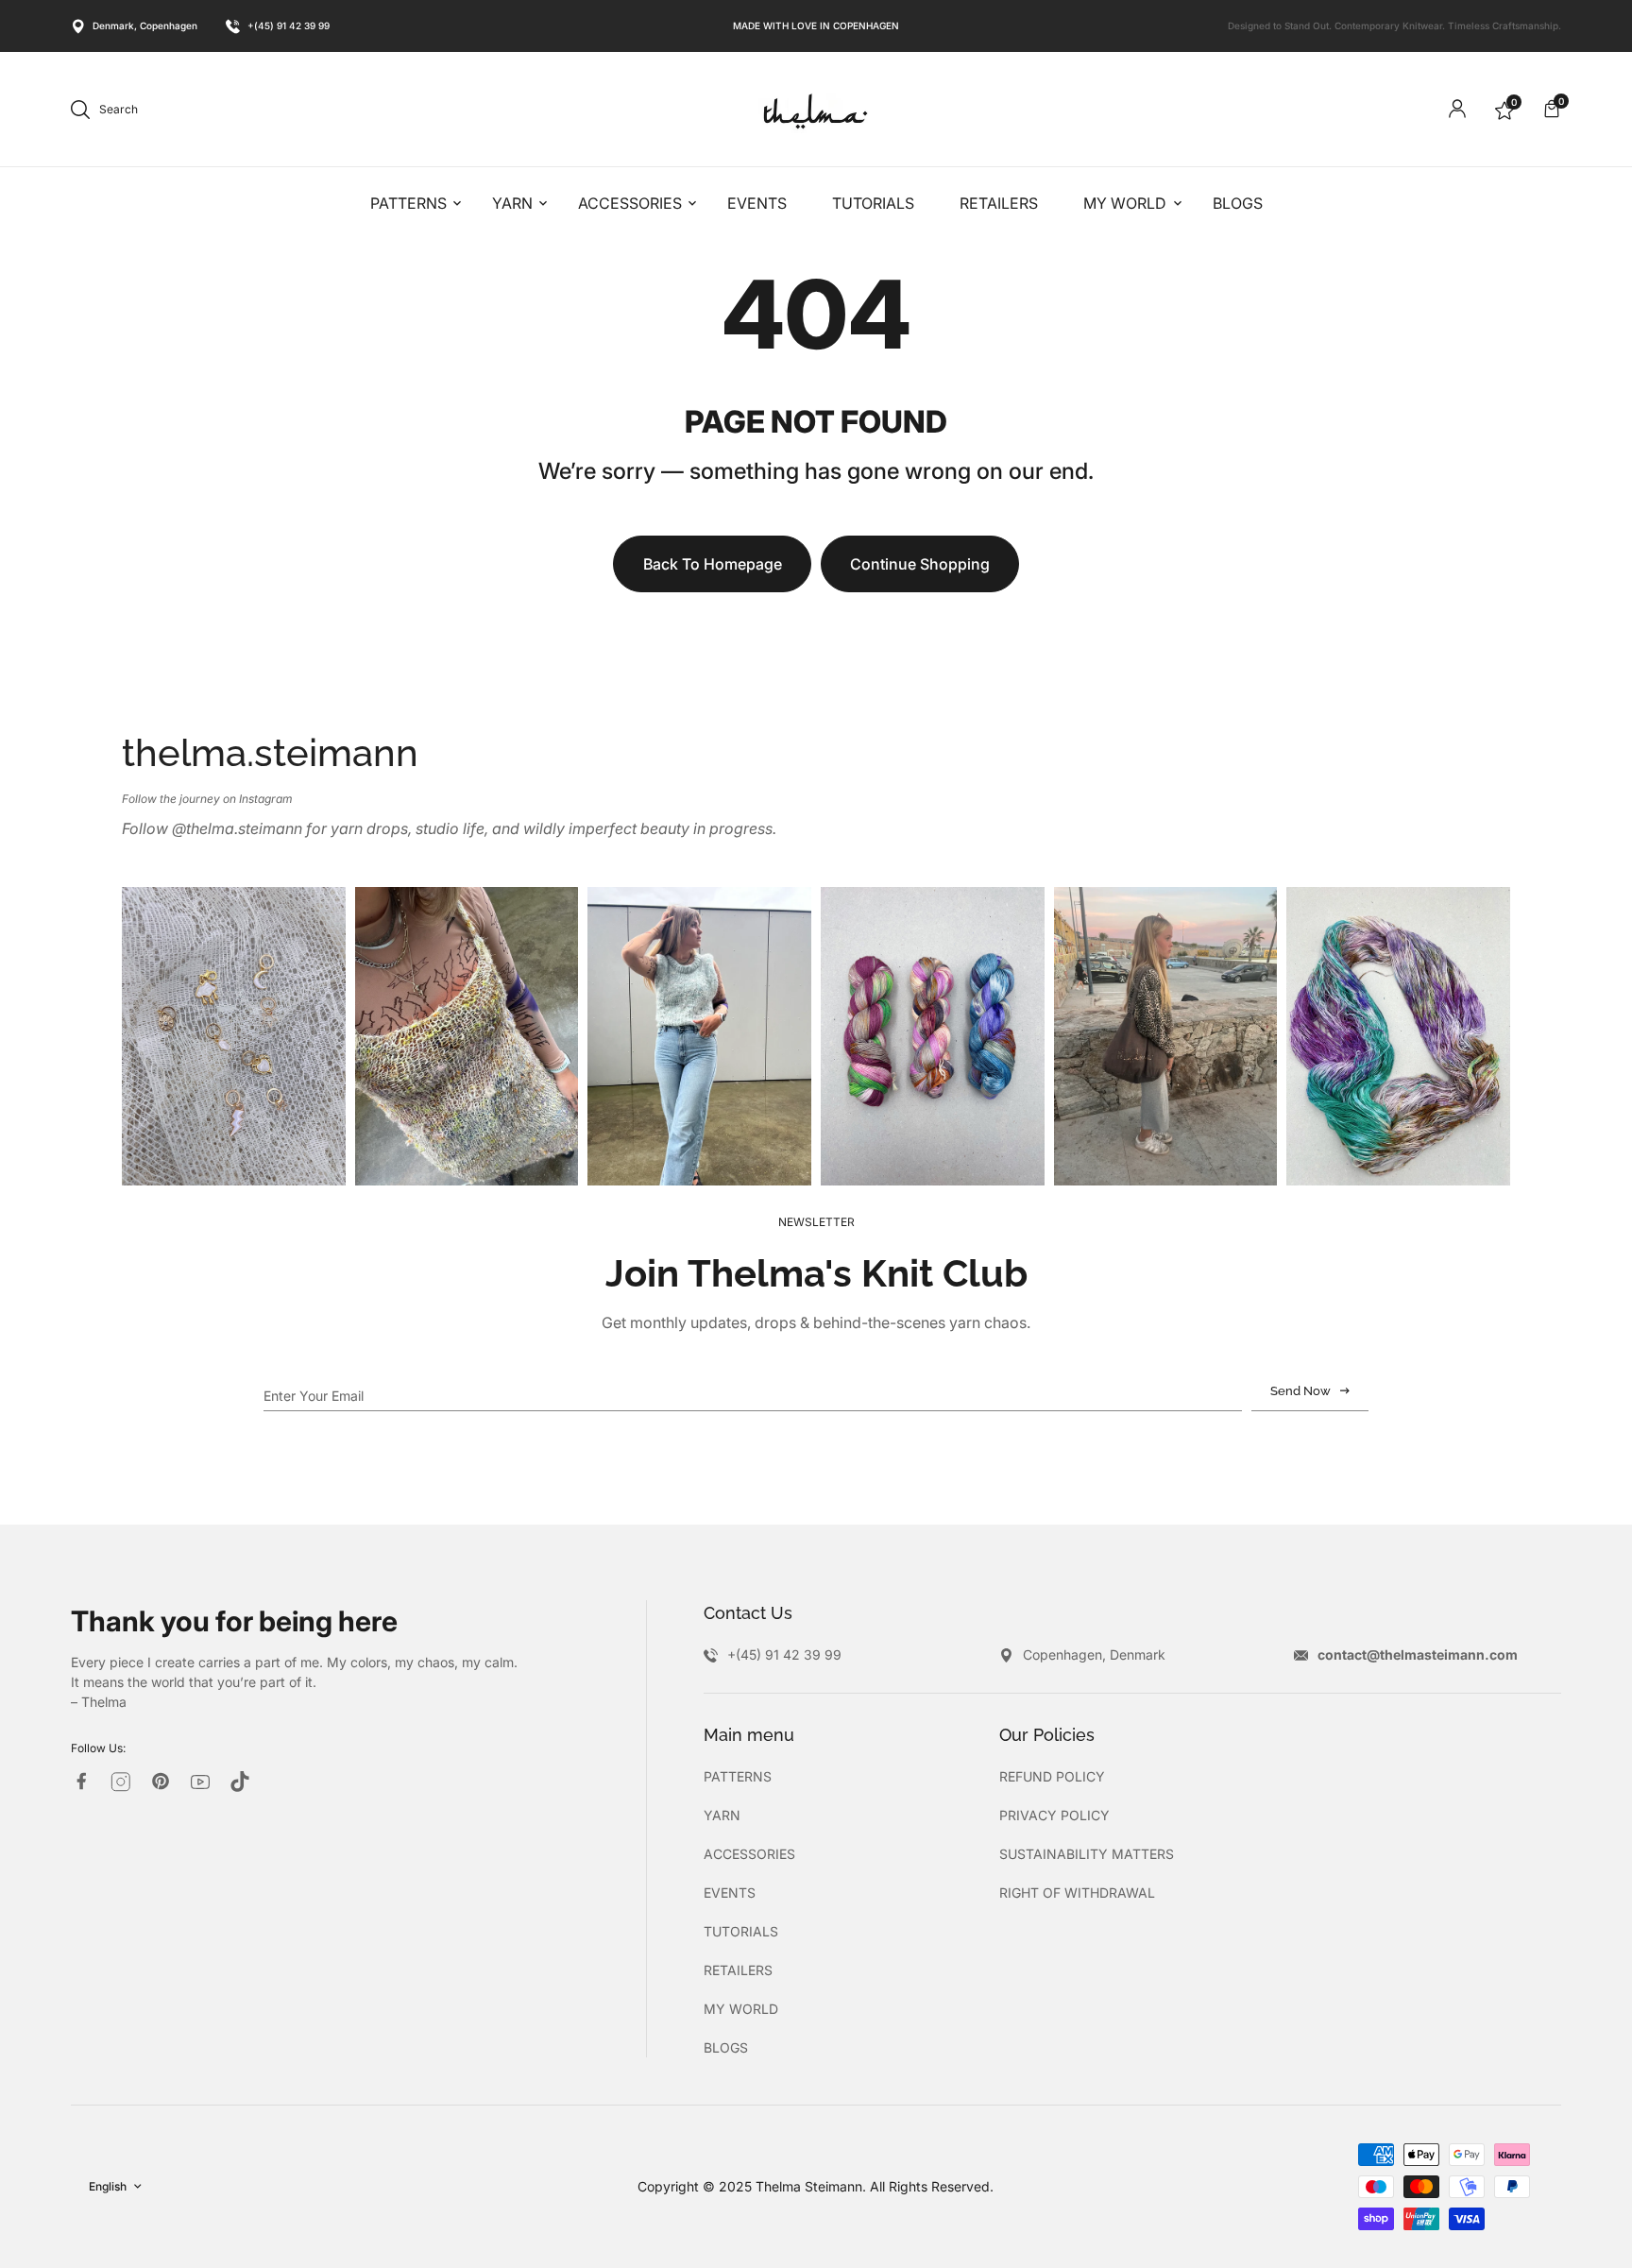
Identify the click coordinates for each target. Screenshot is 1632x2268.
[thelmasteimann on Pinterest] (161, 1781)
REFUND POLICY (1052, 1776)
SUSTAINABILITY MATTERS (1087, 1854)
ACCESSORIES (749, 1854)
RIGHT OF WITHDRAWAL (1077, 1893)
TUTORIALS (741, 1931)
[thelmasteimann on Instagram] (121, 1782)
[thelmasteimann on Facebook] (81, 1781)
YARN (722, 1815)
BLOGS (726, 2047)
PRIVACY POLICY (1054, 1815)
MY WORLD (741, 2009)
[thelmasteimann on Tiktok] (240, 1782)
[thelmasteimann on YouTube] (200, 1782)
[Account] (1457, 109)
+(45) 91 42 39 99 (289, 26)
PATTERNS (738, 1776)
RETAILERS (738, 1970)
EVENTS (730, 1893)
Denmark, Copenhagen (145, 26)
